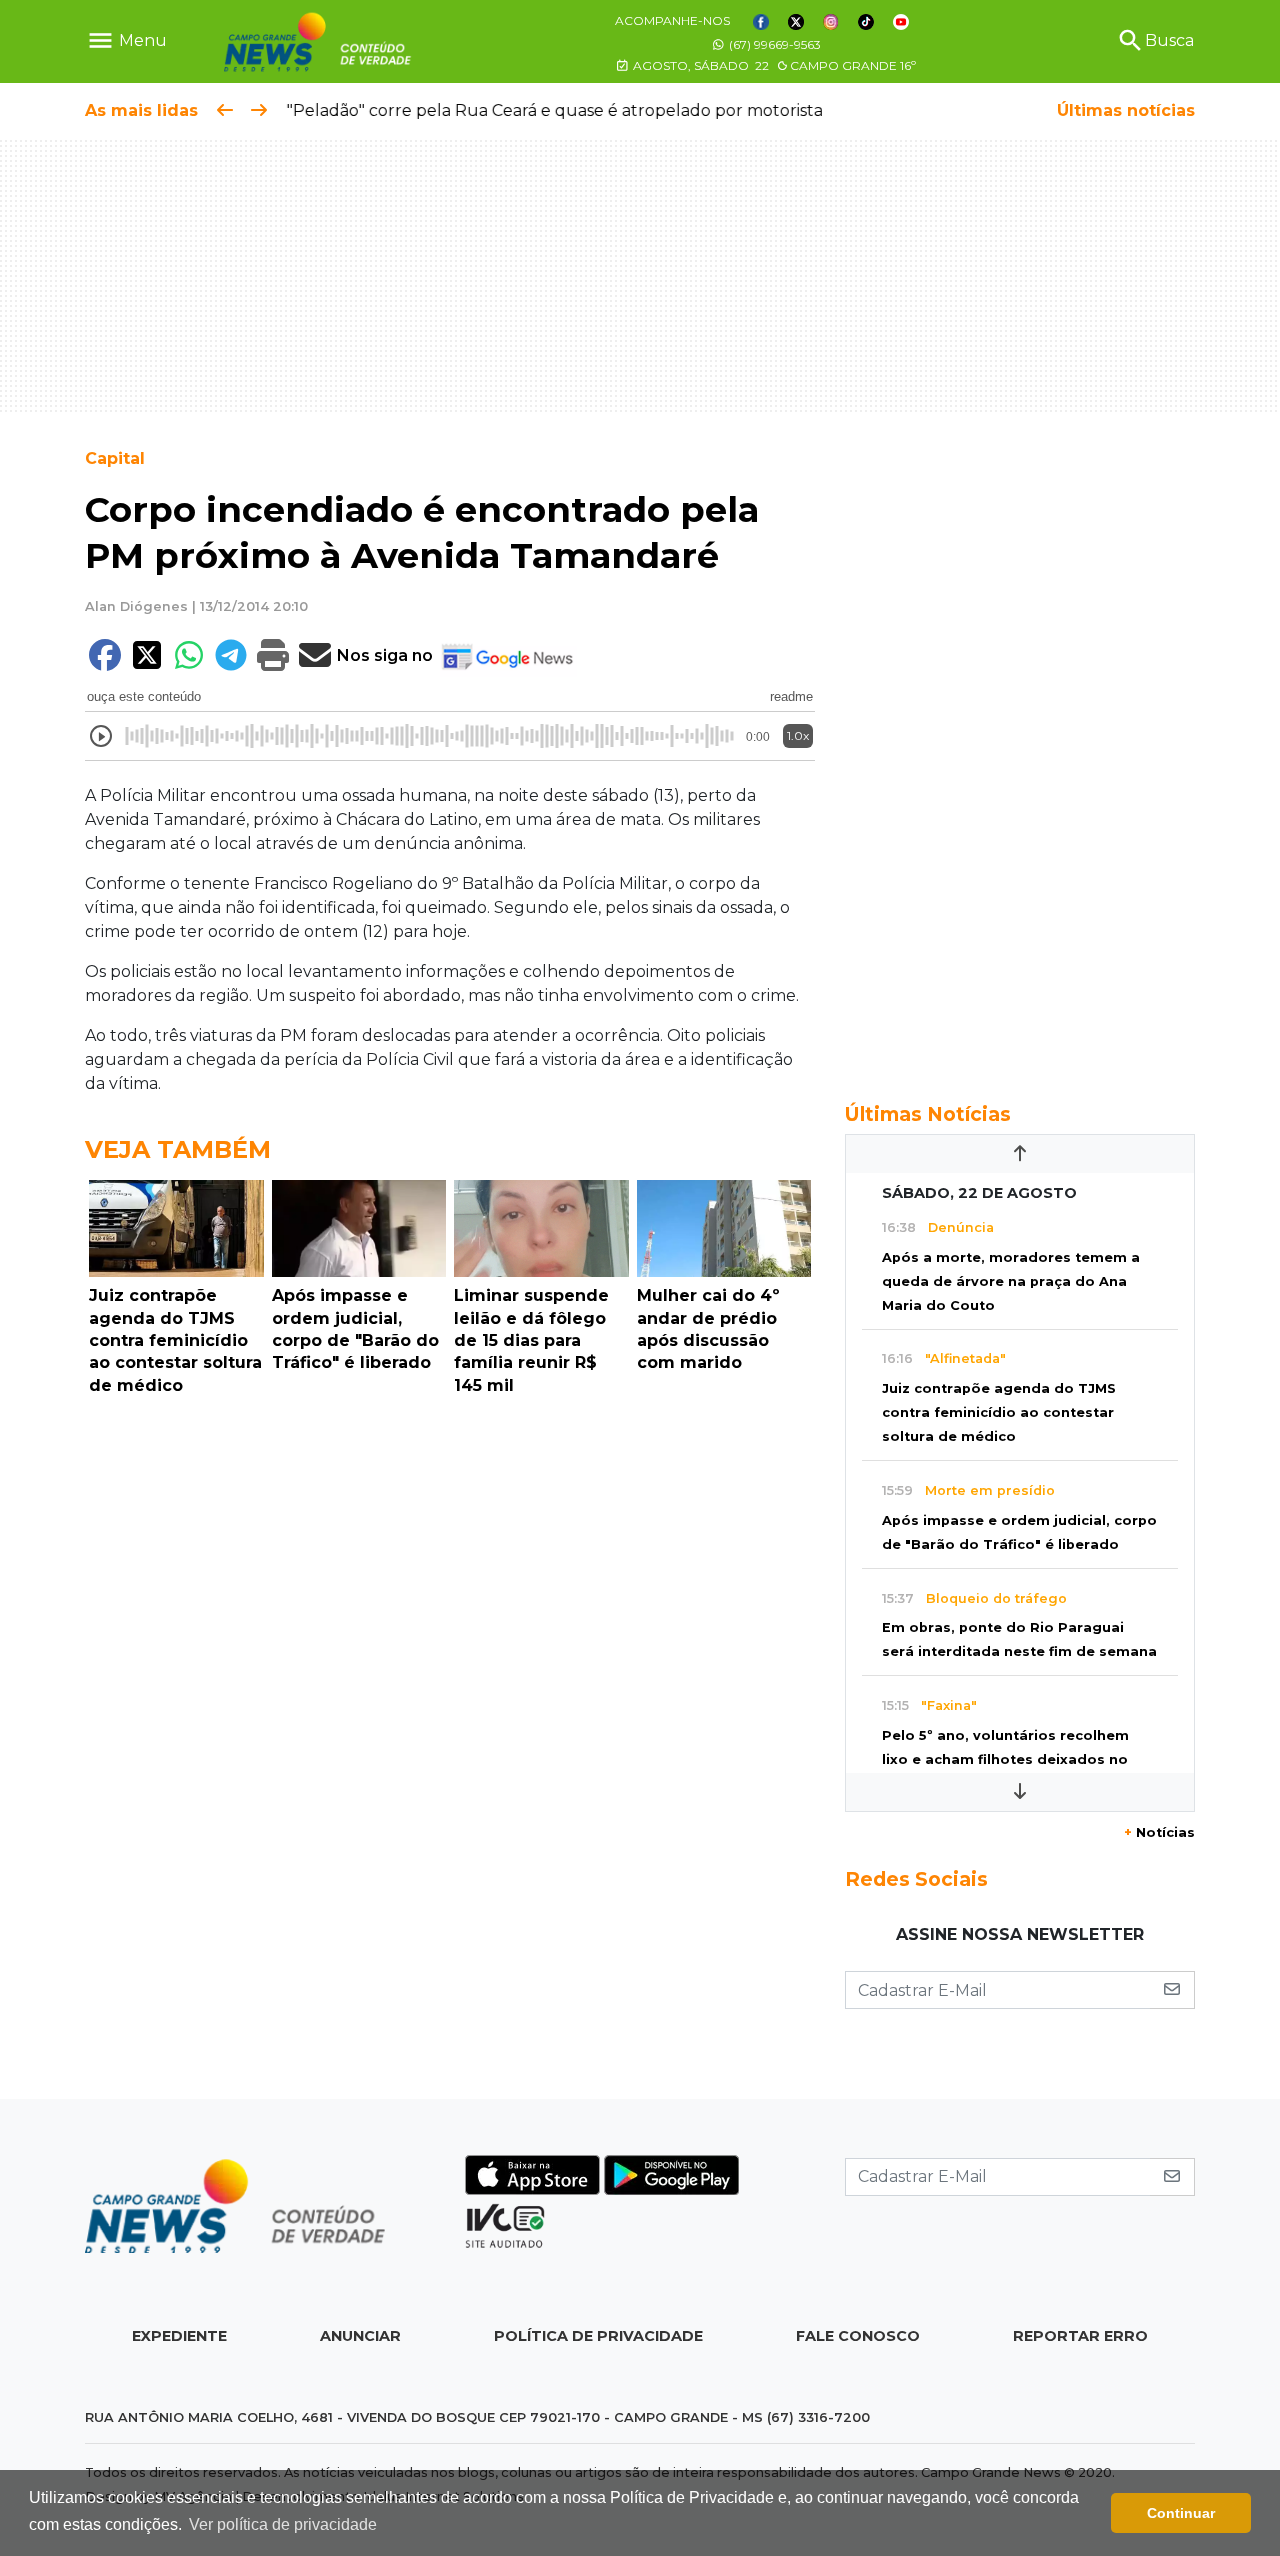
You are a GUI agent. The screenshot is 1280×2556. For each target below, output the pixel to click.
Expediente (179, 2336)
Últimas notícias (1126, 110)
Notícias (1159, 1832)
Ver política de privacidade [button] (283, 2524)
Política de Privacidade (598, 2336)
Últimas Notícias (928, 1114)
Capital (115, 458)
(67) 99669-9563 (773, 44)
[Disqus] (450, 1679)
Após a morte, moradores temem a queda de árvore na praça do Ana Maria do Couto (1011, 1281)
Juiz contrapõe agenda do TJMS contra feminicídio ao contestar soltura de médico (999, 1412)
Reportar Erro (1080, 2336)
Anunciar (360, 2336)
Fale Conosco (858, 2336)
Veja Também (178, 1149)
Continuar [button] (1181, 2513)
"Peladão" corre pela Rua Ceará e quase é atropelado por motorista (554, 110)
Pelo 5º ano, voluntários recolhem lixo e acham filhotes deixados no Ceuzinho (1005, 1759)
